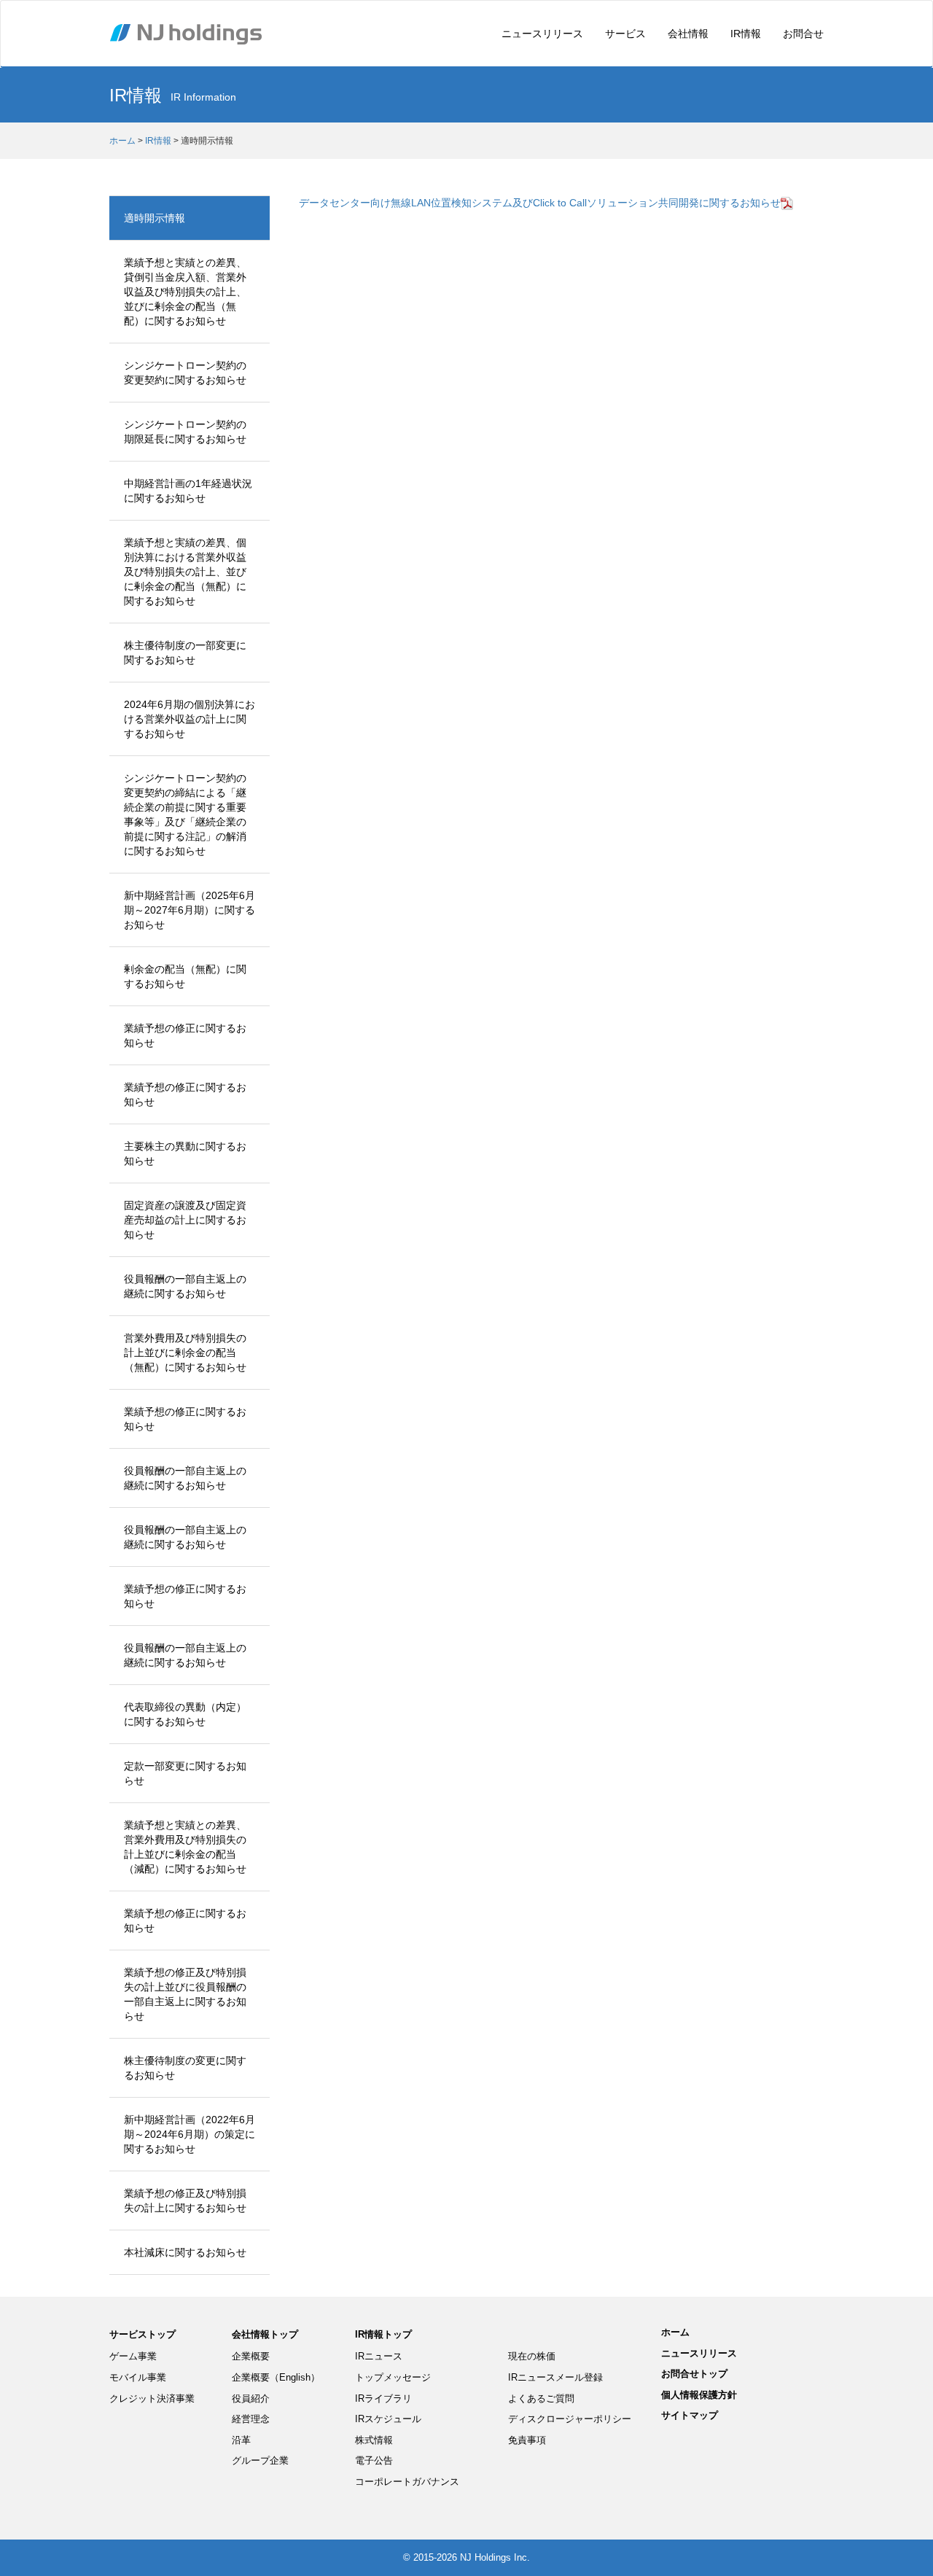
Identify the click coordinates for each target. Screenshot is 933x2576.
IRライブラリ (383, 2398)
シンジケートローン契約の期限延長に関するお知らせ (185, 432)
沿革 (241, 2440)
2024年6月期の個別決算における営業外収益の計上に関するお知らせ (190, 719)
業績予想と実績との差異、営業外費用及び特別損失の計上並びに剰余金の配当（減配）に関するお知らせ (185, 1847)
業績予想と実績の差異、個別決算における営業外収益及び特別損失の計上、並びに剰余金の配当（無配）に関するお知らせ (185, 572)
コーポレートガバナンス (407, 2482)
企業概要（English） (276, 2377)
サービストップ (143, 2334)
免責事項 (527, 2440)
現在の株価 (532, 2356)
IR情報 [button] (746, 34)
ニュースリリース (542, 34)
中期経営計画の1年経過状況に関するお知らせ (188, 491)
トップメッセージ (393, 2377)
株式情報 (374, 2440)
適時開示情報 (155, 218)
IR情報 (158, 141)
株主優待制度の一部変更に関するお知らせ (185, 653)
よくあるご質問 (541, 2398)
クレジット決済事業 (152, 2398)
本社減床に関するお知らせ (185, 2252)
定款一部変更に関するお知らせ (185, 1773)
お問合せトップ (694, 2374)
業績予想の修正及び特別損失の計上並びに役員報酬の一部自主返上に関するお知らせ (185, 1994)
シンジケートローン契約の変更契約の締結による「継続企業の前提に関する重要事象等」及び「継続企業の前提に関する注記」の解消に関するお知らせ (185, 814)
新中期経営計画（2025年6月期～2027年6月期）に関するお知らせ (190, 910)
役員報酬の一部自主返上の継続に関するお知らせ (185, 1286)
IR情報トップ (383, 2334)
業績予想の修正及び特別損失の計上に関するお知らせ (185, 2201)
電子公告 (374, 2460)
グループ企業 (260, 2460)
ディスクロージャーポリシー (570, 2419)
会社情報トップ (265, 2334)
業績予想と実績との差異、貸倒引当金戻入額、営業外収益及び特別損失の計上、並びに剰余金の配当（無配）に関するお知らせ (185, 292)
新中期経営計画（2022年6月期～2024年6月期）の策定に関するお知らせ (190, 2134)
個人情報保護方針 (699, 2395)
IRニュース (379, 2356)
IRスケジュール (388, 2419)
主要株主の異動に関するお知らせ (185, 1153)
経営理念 (251, 2419)
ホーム (122, 141)
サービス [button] (625, 34)
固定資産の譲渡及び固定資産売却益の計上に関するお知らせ (185, 1220)
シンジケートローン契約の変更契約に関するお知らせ (185, 373)
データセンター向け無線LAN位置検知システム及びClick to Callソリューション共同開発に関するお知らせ (540, 203)
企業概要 (251, 2356)
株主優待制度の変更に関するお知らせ (185, 2068)
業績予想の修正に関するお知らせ (185, 1035)
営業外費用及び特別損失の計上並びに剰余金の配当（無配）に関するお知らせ (185, 1353)
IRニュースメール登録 (555, 2377)
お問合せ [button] (803, 34)
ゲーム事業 (133, 2356)
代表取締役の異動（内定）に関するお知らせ (185, 1714)
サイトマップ (690, 2415)
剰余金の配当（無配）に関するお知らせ (185, 976)
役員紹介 (251, 2398)
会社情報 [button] (688, 34)
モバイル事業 (138, 2377)
